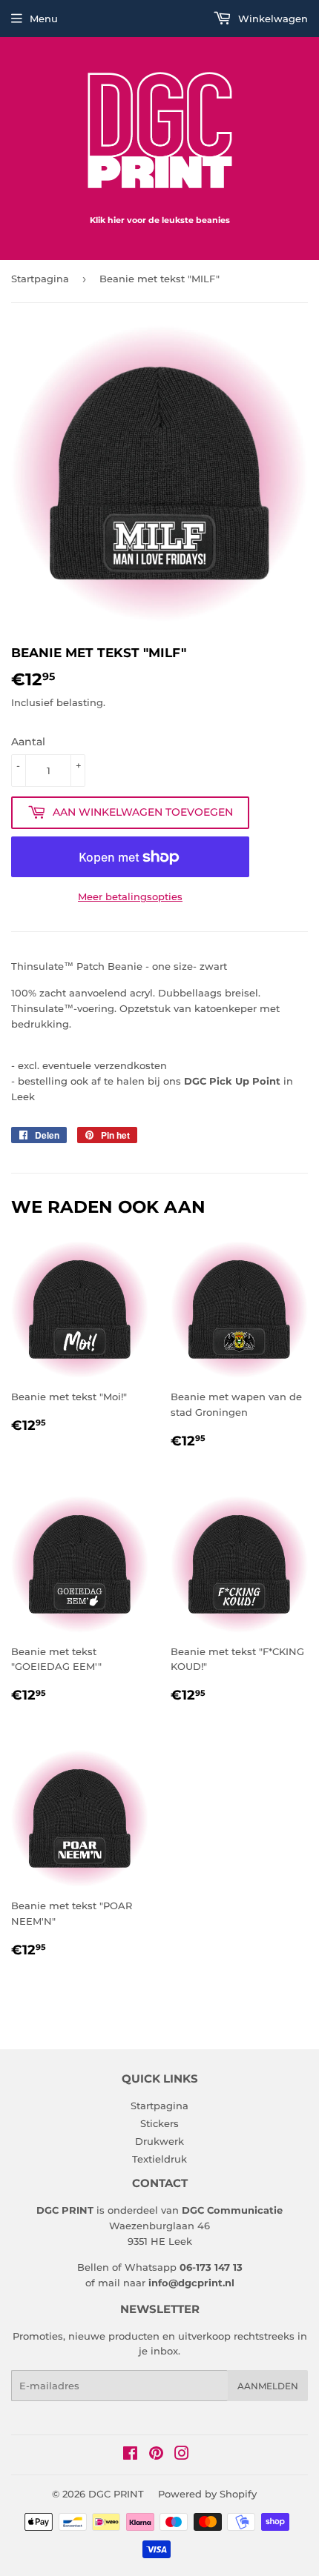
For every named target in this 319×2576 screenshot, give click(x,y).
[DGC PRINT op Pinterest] (156, 2455)
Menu (44, 19)
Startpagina (40, 279)
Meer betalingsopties (130, 896)
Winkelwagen (272, 19)
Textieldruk (159, 2159)
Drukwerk (159, 2141)
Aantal (28, 742)
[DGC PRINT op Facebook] (130, 2455)
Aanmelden (268, 2386)
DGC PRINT (116, 2494)
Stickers (159, 2123)
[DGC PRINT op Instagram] (182, 2455)
